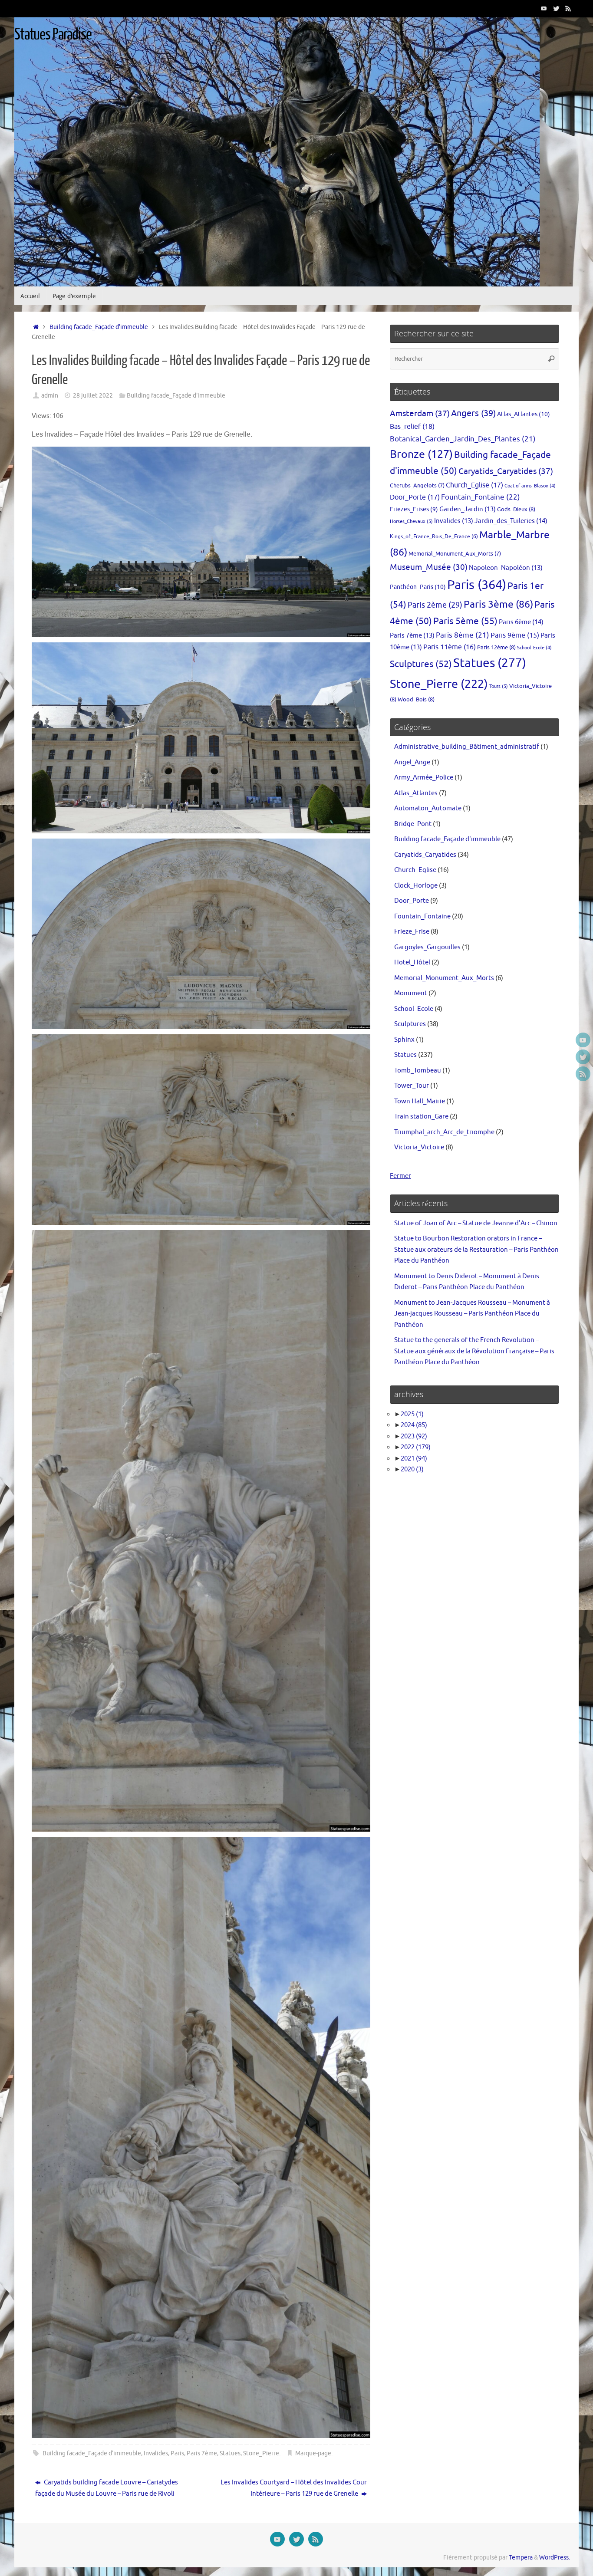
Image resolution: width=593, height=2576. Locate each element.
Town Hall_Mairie (420, 1101)
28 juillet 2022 (93, 396)
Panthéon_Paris (418, 587)
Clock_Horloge (416, 886)
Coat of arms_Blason (530, 486)
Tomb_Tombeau (418, 1071)
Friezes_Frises (414, 509)
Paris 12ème (496, 647)
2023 (414, 1436)
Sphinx (404, 1040)
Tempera (521, 2558)
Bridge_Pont (413, 824)
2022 (416, 1447)
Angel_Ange (412, 762)
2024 (414, 1425)
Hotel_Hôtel (412, 962)
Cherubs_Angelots (417, 486)
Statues (230, 2453)
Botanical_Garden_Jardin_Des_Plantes (463, 439)
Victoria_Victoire (419, 1147)
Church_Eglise (474, 485)
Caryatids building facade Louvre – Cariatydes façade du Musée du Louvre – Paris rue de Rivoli (107, 2488)
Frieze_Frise (412, 932)
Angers (473, 413)
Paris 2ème (435, 605)
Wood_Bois (416, 699)
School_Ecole (534, 648)
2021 (414, 1459)
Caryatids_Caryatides (506, 471)
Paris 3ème (498, 604)
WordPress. (555, 2558)
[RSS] (568, 8)
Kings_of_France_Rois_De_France (434, 536)
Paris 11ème (450, 647)
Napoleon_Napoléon (506, 568)
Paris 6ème (521, 622)
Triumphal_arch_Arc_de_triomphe (444, 1132)
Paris (177, 2453)
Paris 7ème (202, 2453)
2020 (412, 1469)
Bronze (421, 454)
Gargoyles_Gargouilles (427, 947)
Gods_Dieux (516, 509)
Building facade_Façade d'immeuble (99, 327)
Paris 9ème (515, 635)
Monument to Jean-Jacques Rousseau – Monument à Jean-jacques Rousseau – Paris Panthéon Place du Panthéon (472, 1314)
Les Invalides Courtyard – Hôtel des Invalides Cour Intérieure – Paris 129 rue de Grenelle (294, 2488)
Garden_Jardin (468, 509)
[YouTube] (544, 8)
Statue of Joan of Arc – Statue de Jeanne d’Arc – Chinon (476, 1223)
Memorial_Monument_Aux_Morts (455, 554)
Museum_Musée (429, 567)
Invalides (156, 2453)
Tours (499, 686)
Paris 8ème (463, 635)
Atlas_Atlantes (524, 414)
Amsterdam (420, 413)
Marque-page (313, 2453)
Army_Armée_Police (424, 778)
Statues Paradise (53, 35)
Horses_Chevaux (411, 521)
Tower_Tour (412, 1086)
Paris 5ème (465, 621)
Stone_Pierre (261, 2453)
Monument (411, 993)
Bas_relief (412, 426)
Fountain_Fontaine (481, 497)
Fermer (400, 1176)
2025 (412, 1414)
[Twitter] (556, 8)
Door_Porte (415, 497)
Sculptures (421, 664)
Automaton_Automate (428, 808)
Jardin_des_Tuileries (511, 521)
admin (50, 396)
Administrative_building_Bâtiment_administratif (467, 747)
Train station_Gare (421, 1117)
